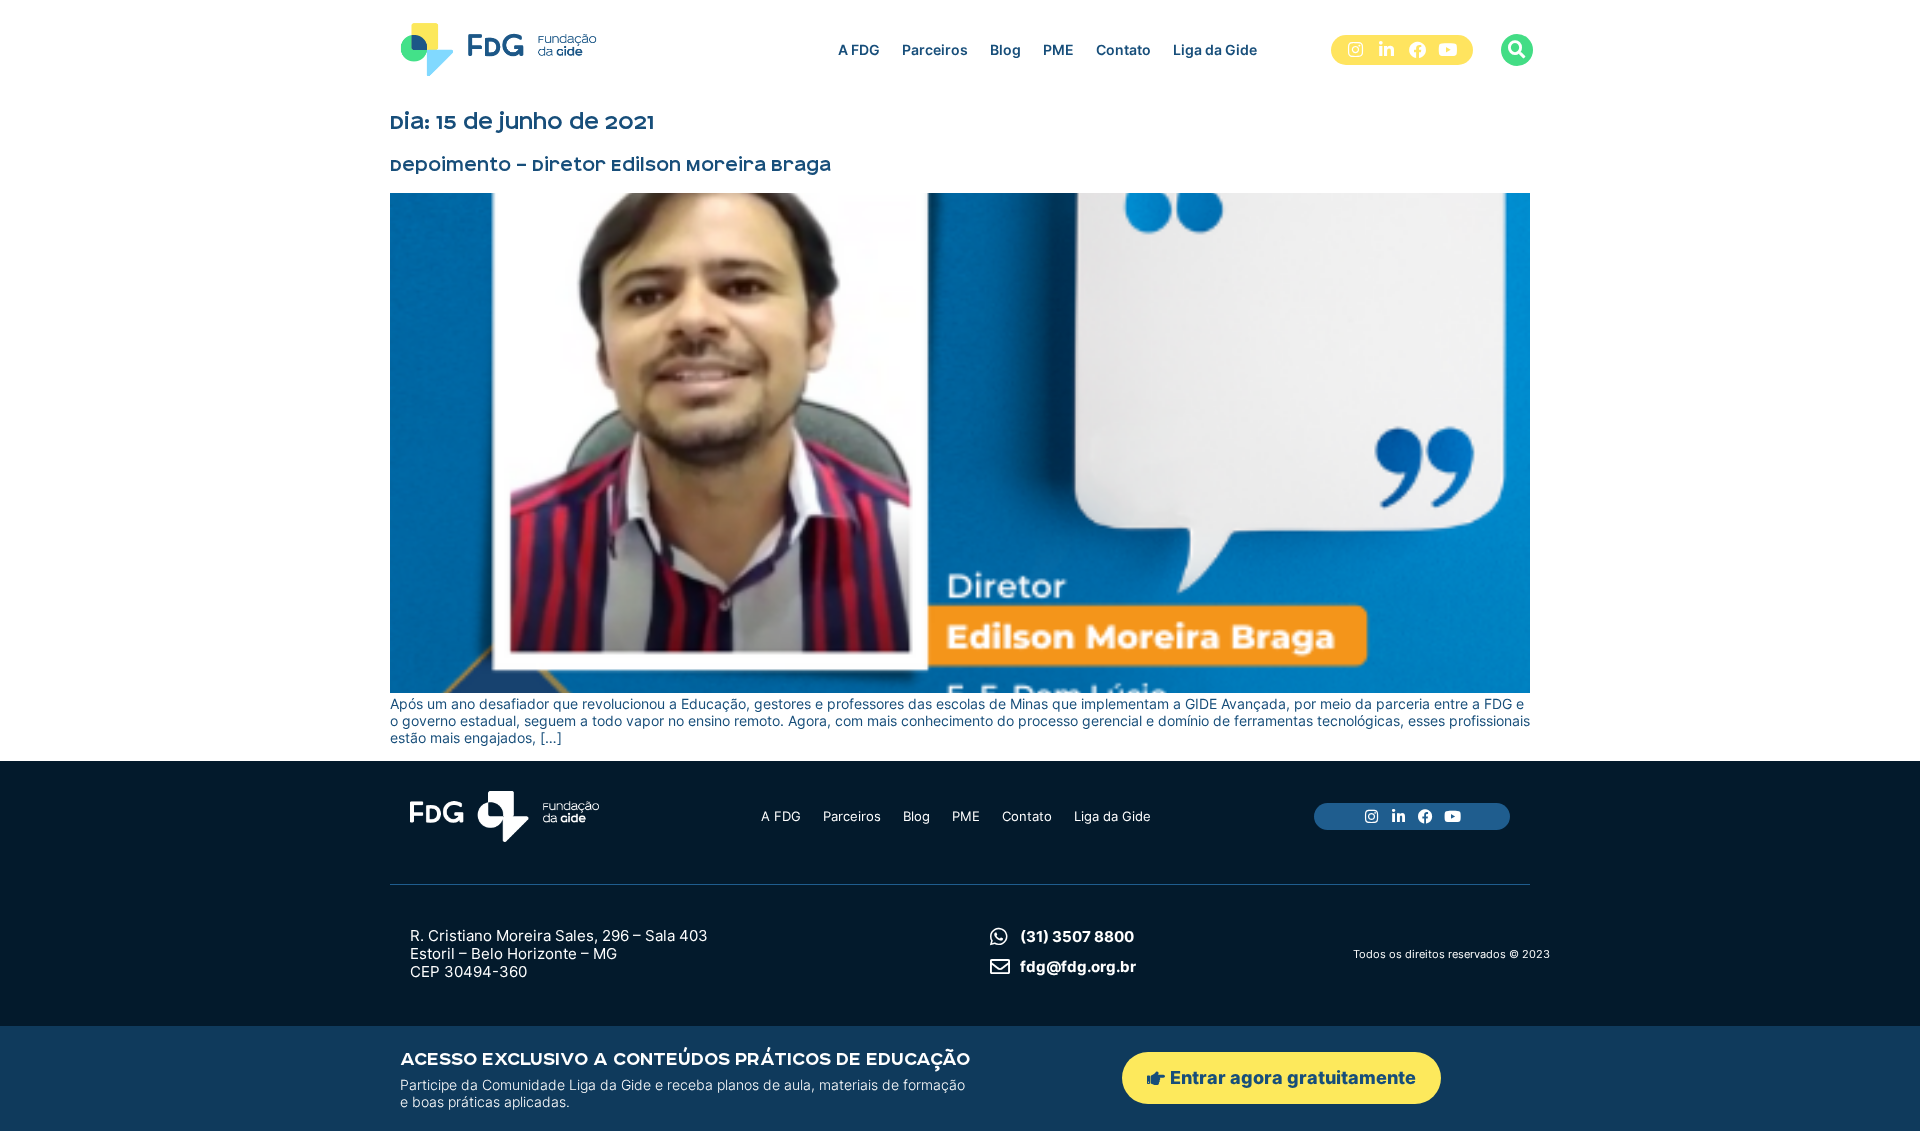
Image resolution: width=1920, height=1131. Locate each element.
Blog (1005, 49)
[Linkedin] (1386, 50)
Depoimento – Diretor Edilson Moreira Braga (610, 165)
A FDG (859, 49)
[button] (1517, 50)
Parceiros (935, 49)
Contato (1123, 49)
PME (1058, 49)
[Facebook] (1417, 50)
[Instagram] (1356, 50)
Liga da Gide (1215, 49)
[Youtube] (1447, 50)
